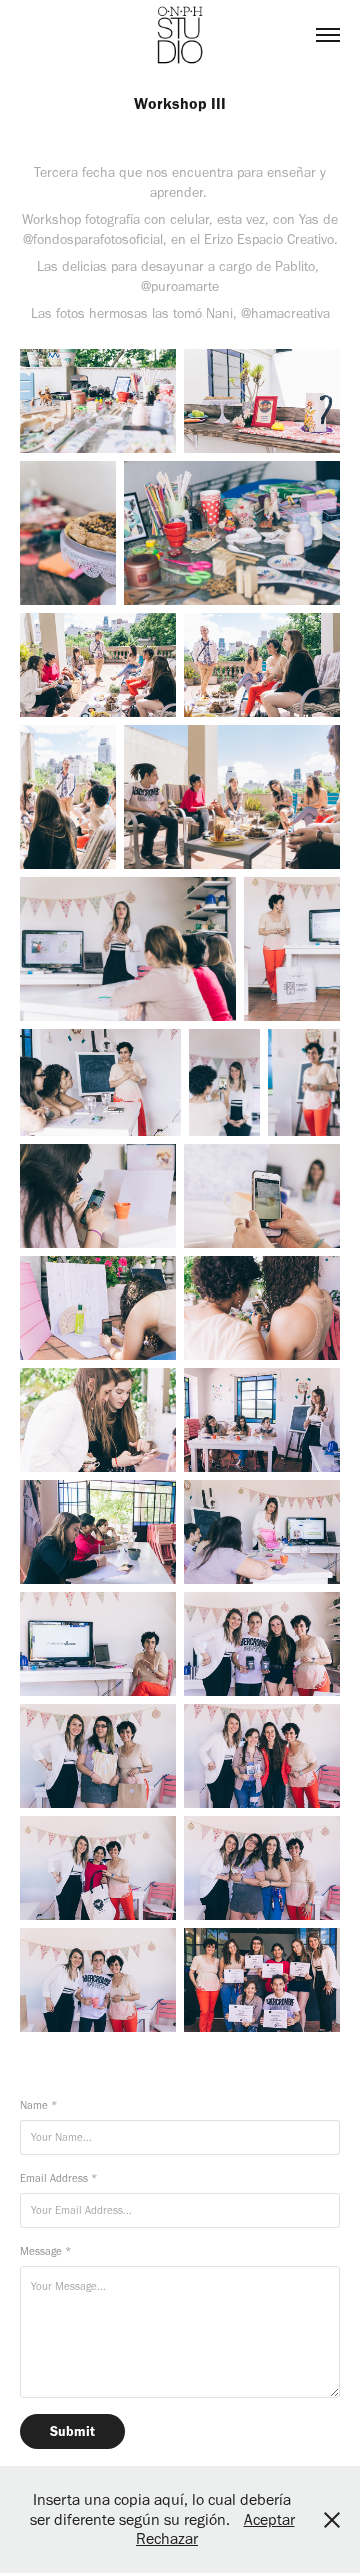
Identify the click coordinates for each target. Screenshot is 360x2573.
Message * (45, 2251)
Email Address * (58, 2178)
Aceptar (269, 2519)
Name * (38, 2105)
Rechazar (167, 2538)
